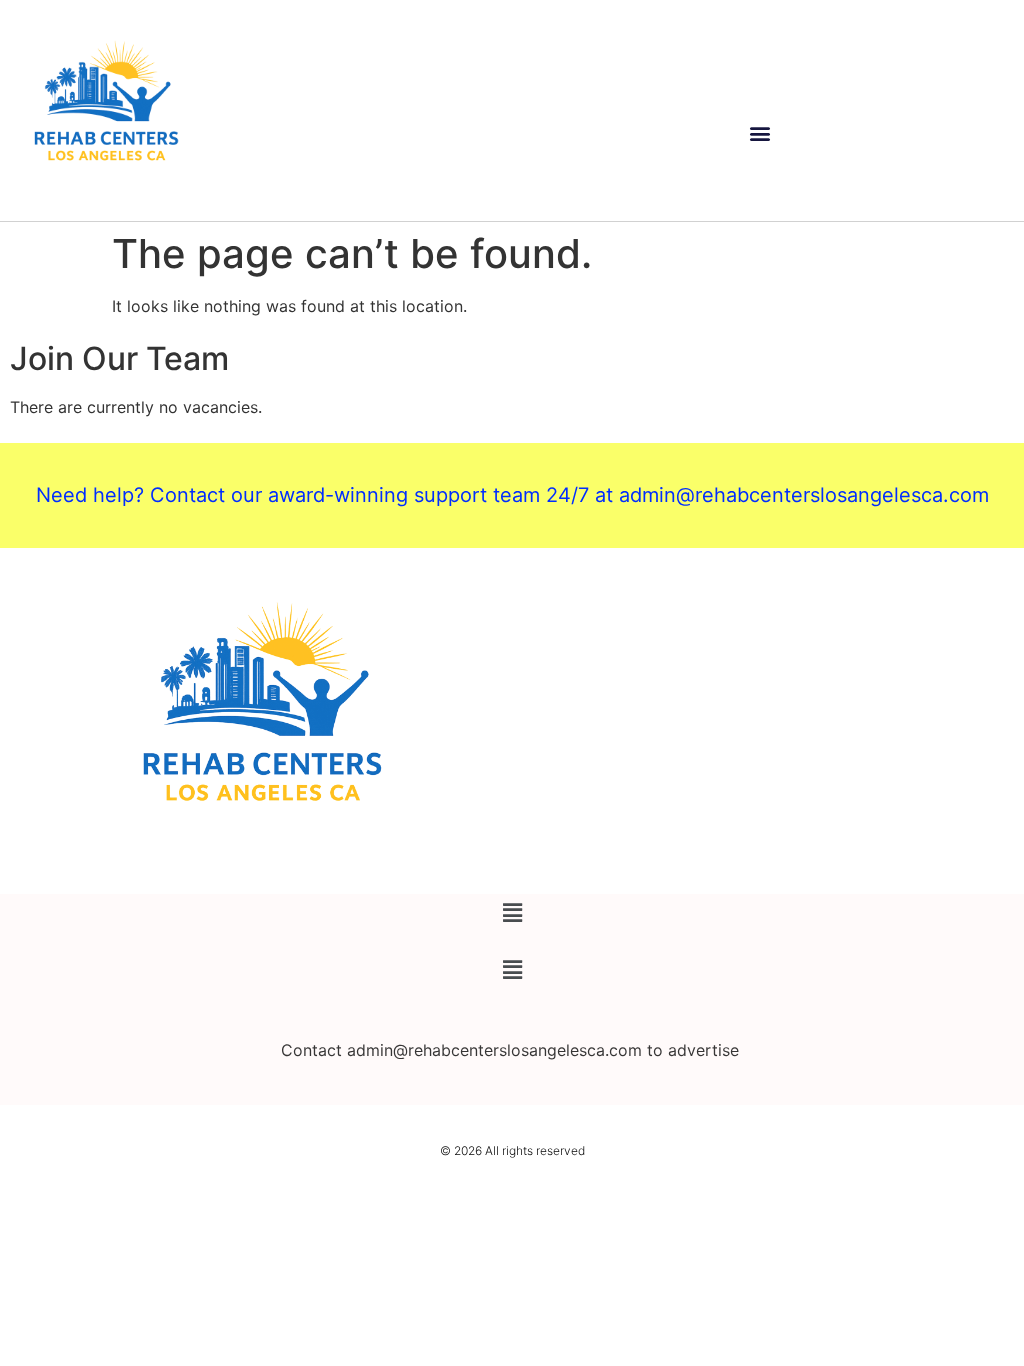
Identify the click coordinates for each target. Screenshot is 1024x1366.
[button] (760, 133)
